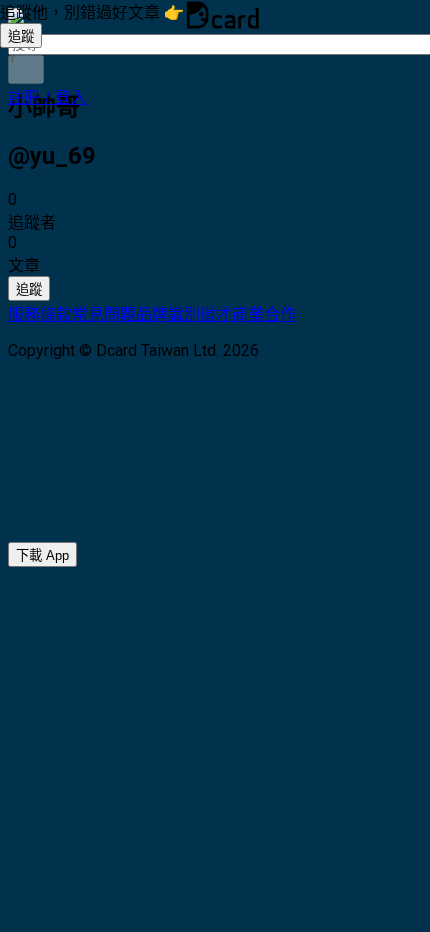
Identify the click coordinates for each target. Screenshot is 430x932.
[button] (47, 97)
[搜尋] (26, 69)
